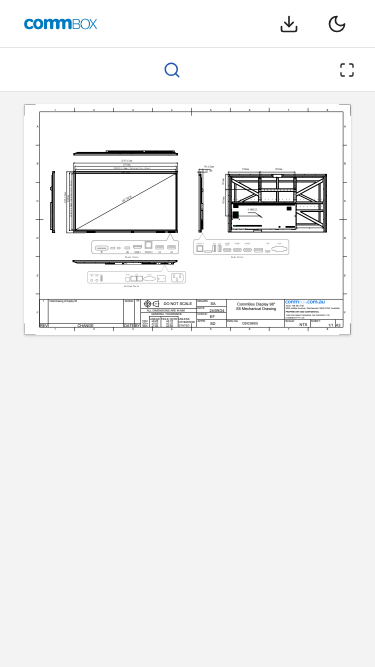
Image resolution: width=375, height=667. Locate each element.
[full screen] (347, 70)
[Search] (172, 70)
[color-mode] (337, 24)
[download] (289, 24)
